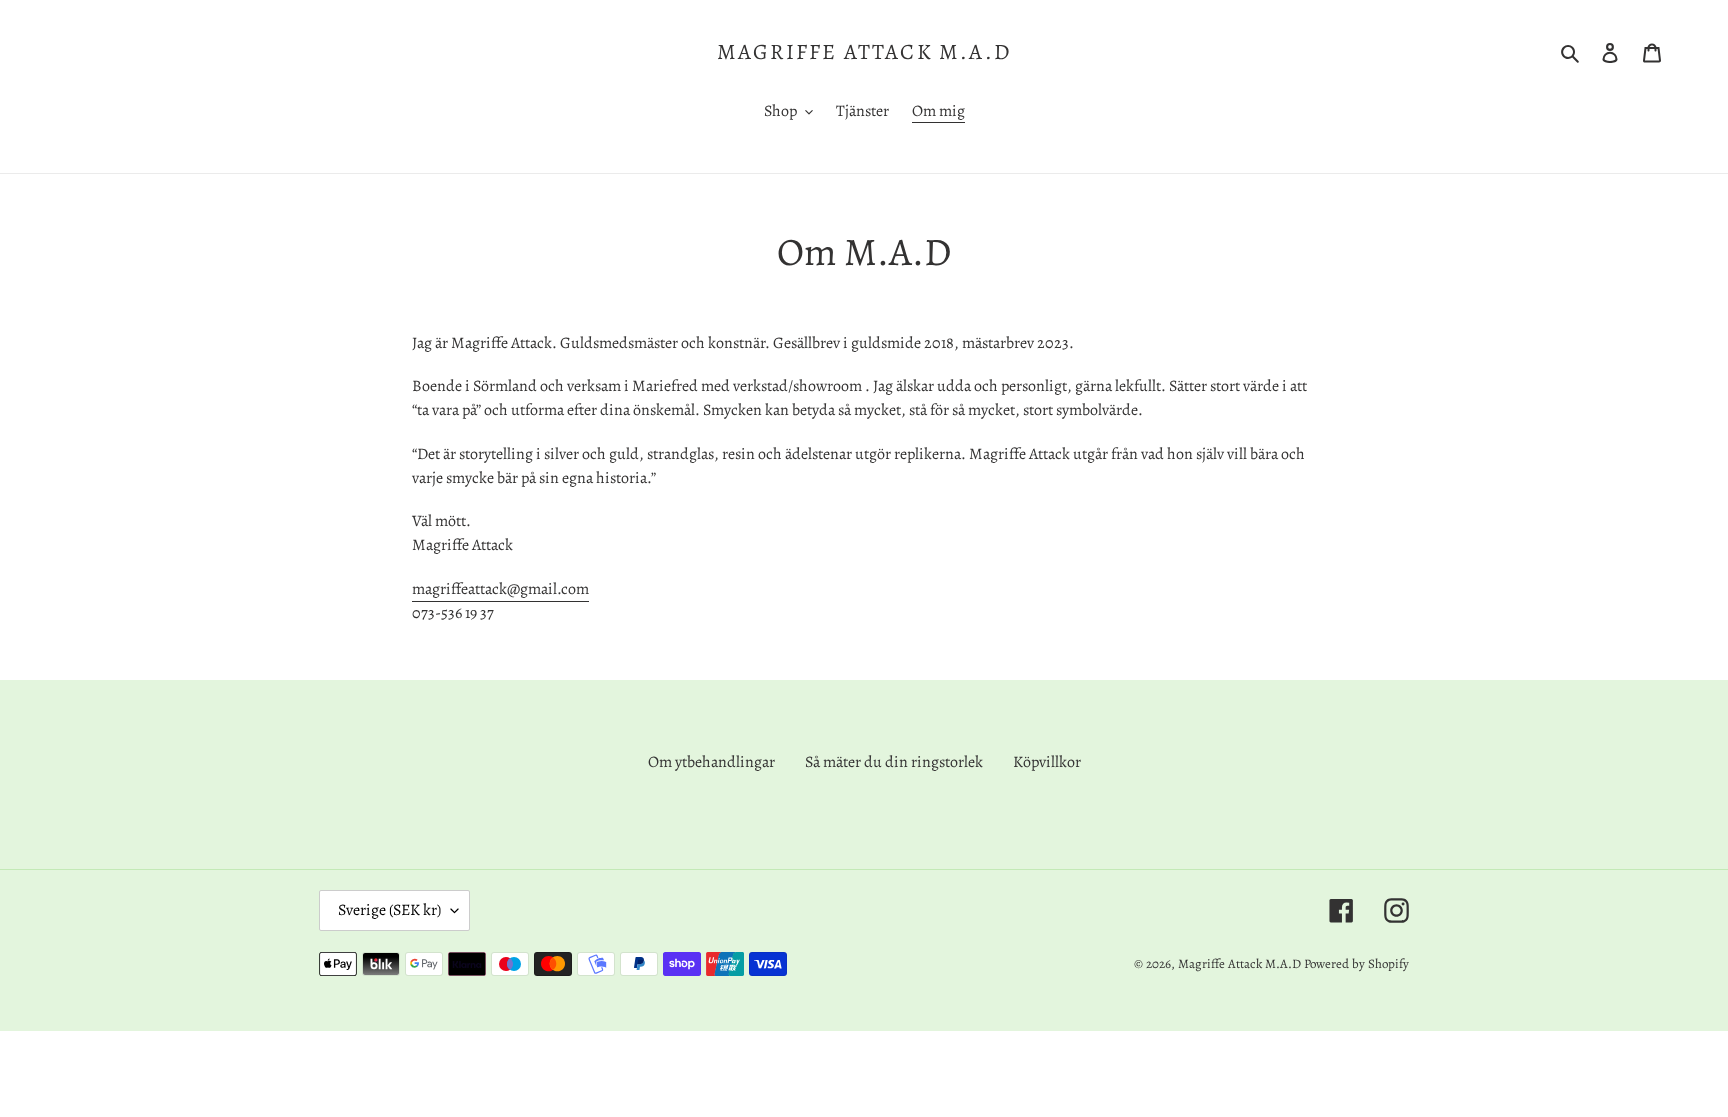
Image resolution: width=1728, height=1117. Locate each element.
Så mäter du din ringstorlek (894, 762)
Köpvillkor (1047, 762)
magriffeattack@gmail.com (500, 589)
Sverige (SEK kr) (389, 910)
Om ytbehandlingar (711, 762)
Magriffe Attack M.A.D (864, 52)
